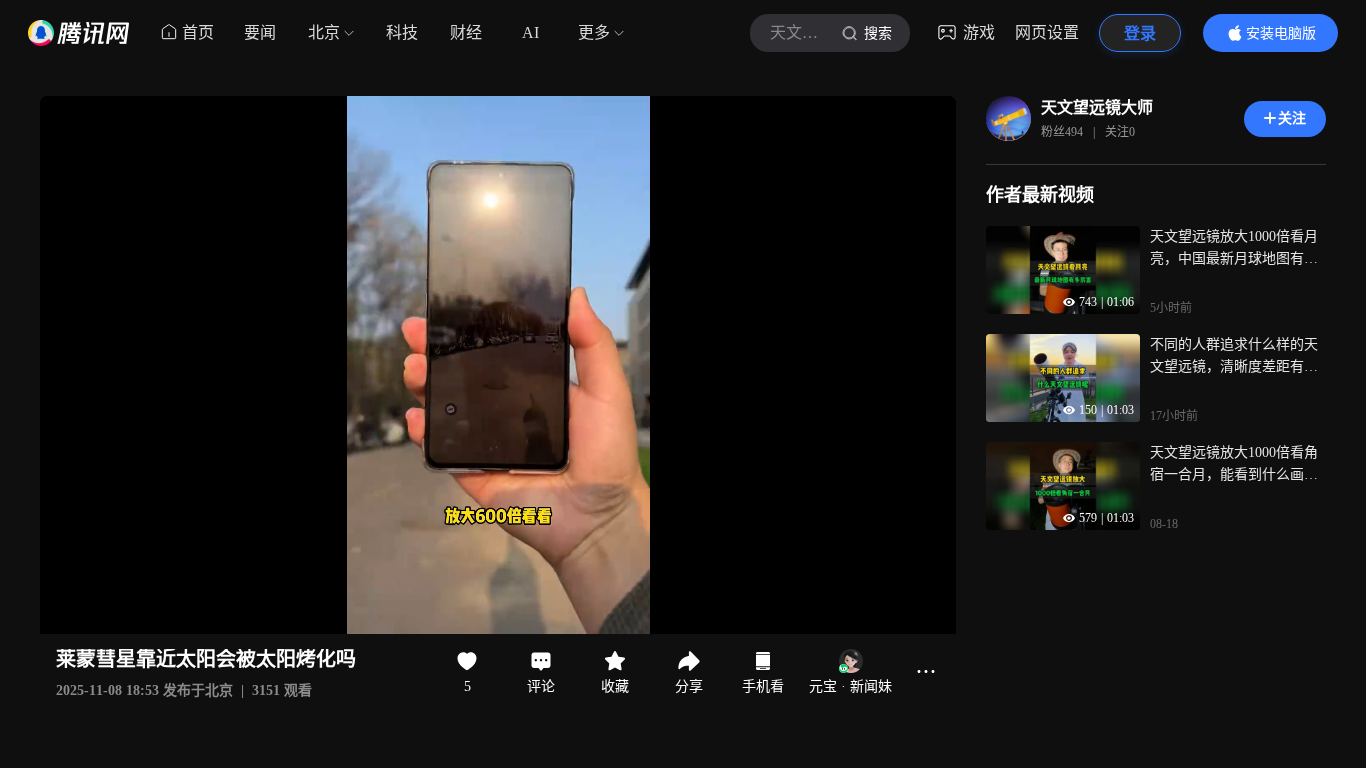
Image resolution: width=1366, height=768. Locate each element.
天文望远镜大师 (1097, 107)
